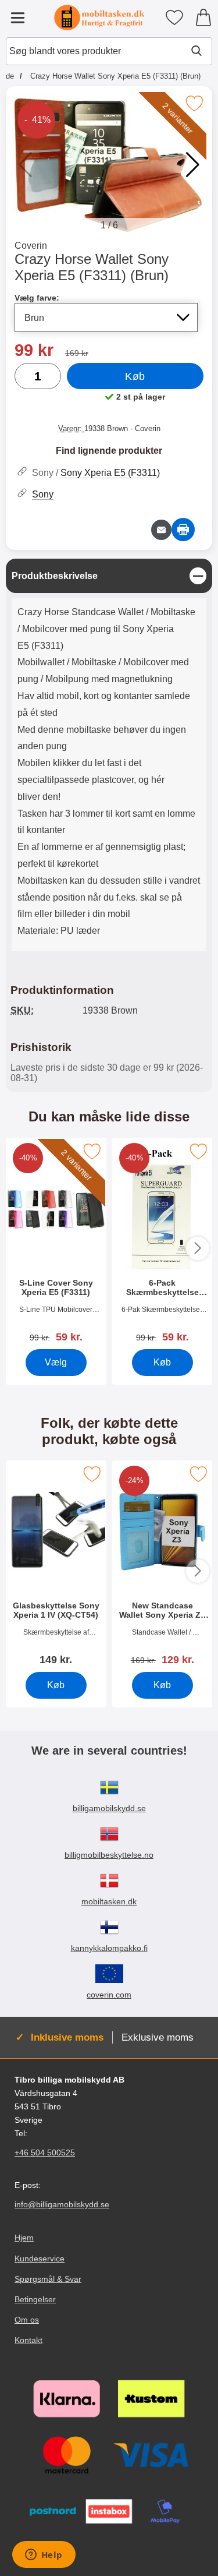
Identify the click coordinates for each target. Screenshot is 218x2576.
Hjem (24, 2238)
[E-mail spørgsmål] (161, 530)
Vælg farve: (37, 298)
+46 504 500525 (45, 2152)
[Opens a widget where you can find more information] (44, 2556)
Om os (27, 2320)
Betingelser (35, 2299)
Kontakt (28, 2340)
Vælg (56, 1362)
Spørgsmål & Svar (48, 2279)
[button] (193, 165)
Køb (135, 376)
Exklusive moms (158, 2037)
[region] (109, 576)
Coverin (31, 246)
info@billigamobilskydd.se (62, 2204)
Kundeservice (40, 2259)
